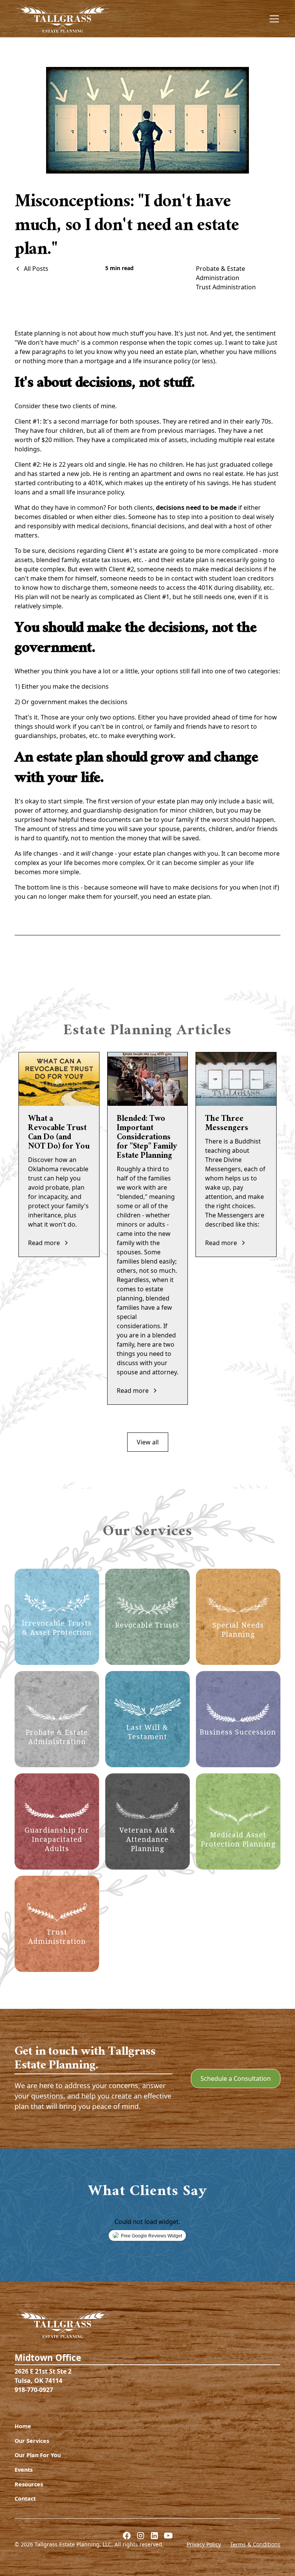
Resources (29, 2484)
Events (24, 2470)
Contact (25, 2498)
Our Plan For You (38, 2455)
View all (148, 1442)
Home (23, 2426)
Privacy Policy (204, 2544)
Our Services (32, 2441)
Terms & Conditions (255, 2544)
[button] (273, 19)
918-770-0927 (34, 2390)
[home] (63, 19)
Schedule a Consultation (236, 2078)
